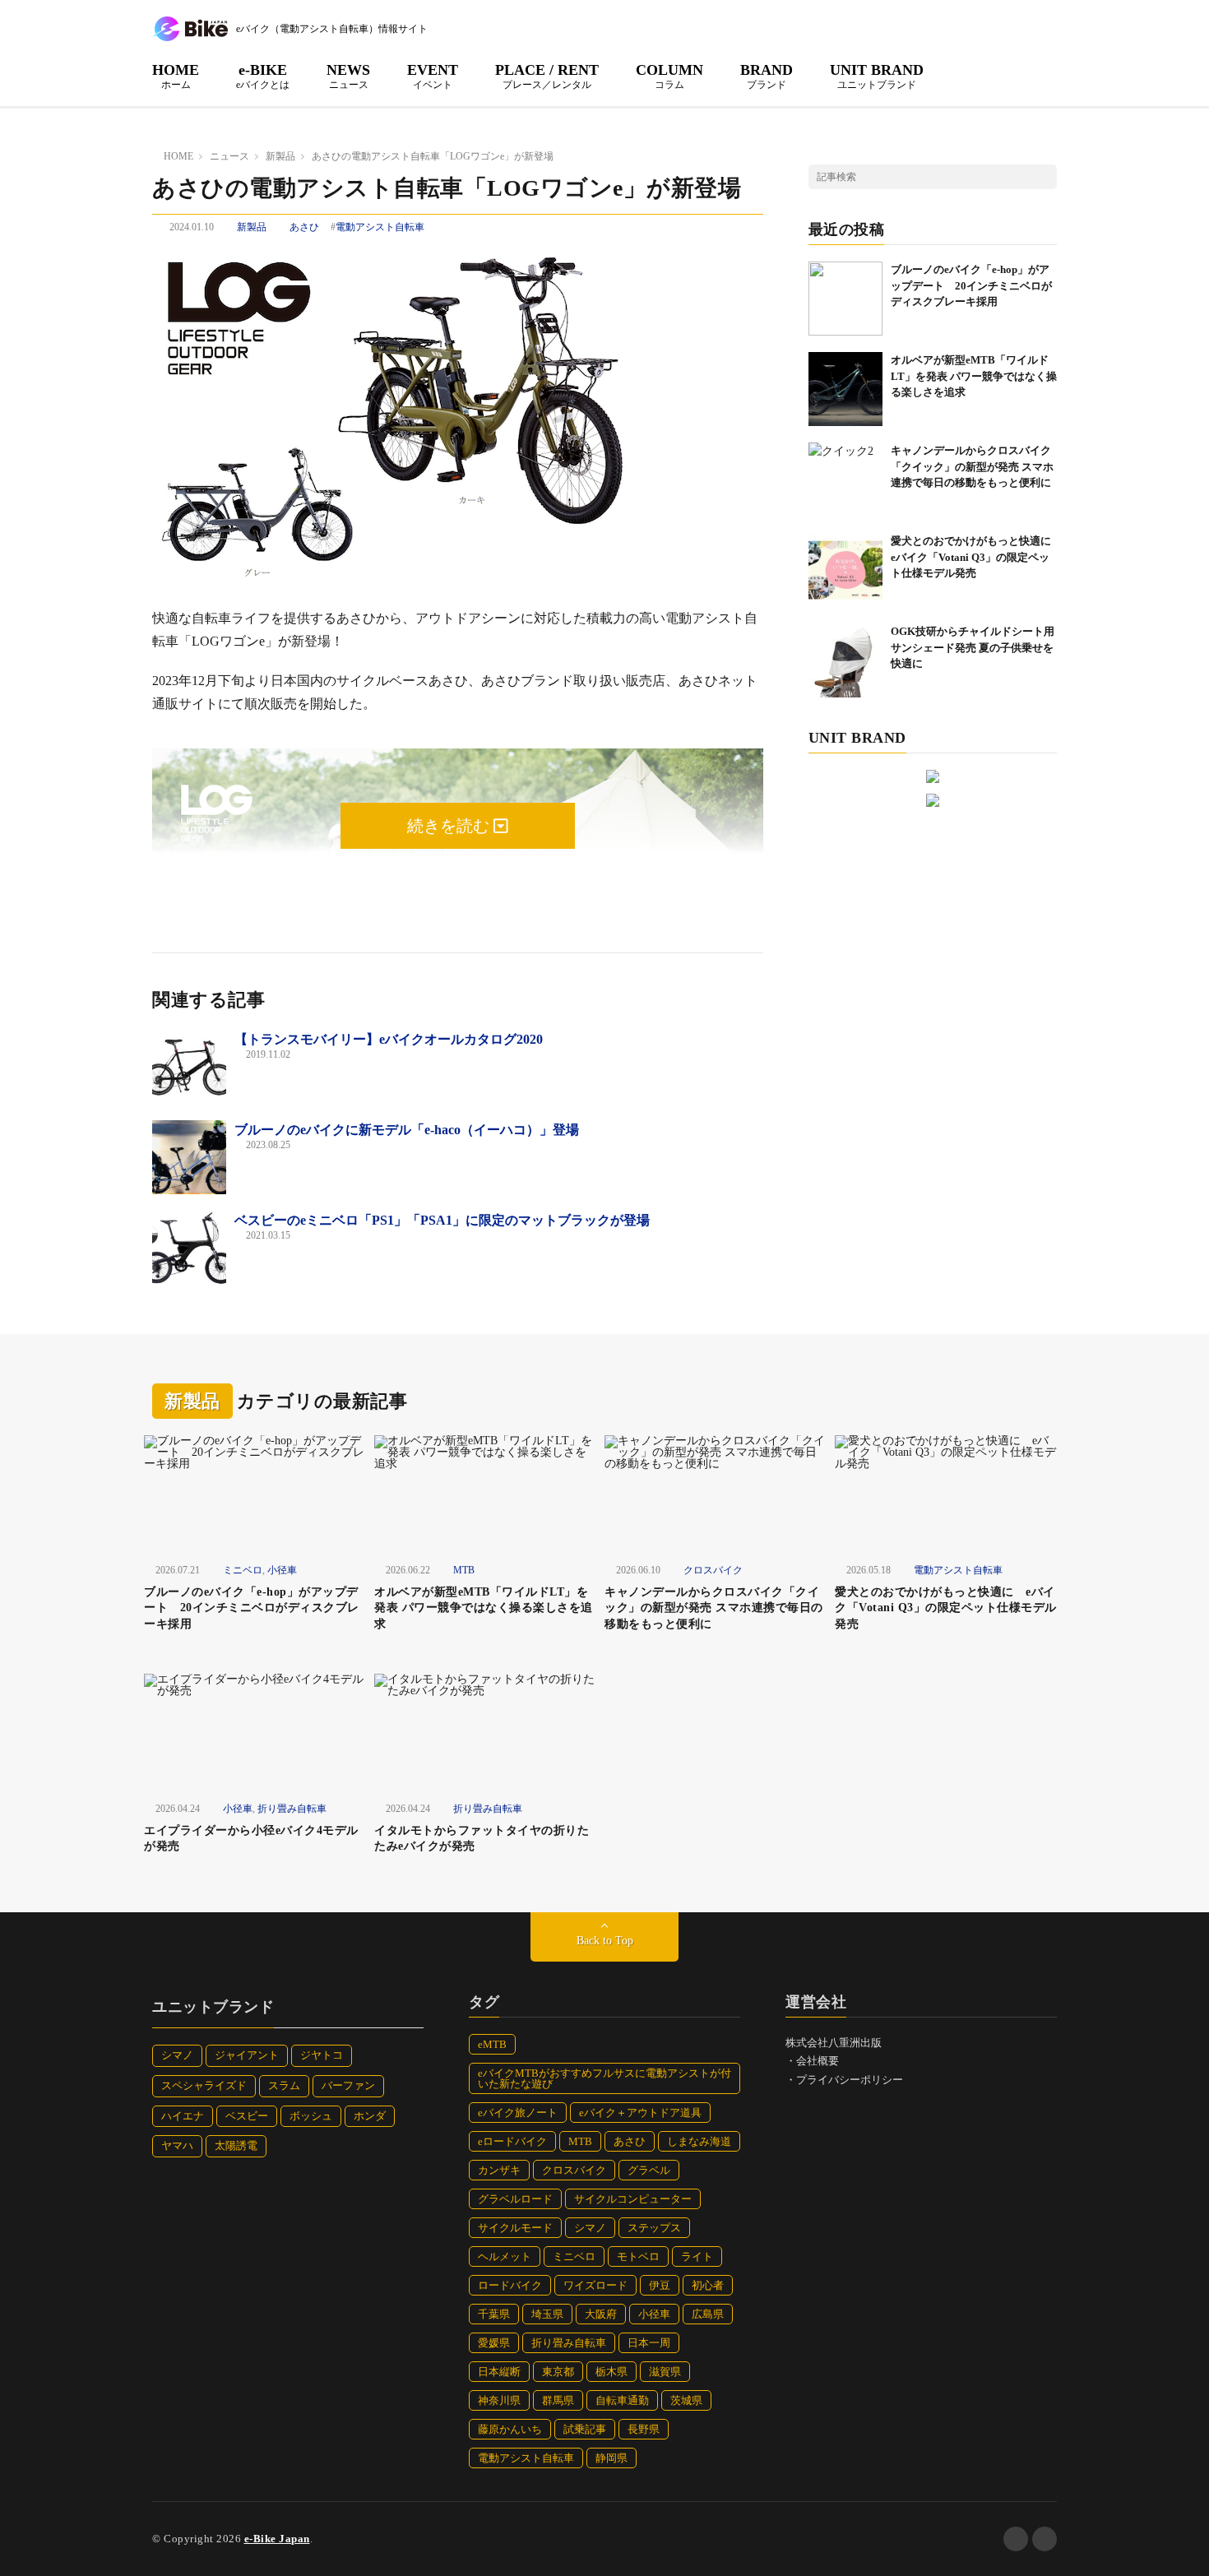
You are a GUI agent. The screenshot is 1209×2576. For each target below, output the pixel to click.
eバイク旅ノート (518, 2113)
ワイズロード (595, 2285)
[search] (1045, 177)
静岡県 (611, 2458)
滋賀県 (665, 2372)
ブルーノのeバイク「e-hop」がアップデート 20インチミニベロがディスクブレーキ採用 (971, 285)
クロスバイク (713, 1570)
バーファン (348, 2085)
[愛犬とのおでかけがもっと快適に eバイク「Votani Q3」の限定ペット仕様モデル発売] (845, 570)
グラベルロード (515, 2199)
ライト (697, 2256)
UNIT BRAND (877, 76)
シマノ (177, 2055)
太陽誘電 (236, 2145)
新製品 (252, 227)
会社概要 (818, 2061)
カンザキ (499, 2170)
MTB (464, 1570)
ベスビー (247, 2116)
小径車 (282, 1570)
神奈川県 (499, 2400)
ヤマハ (177, 2145)
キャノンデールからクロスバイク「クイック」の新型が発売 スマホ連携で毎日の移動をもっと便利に (972, 466)
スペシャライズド (204, 2085)
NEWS (348, 76)
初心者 (708, 2285)
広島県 (708, 2314)
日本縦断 (499, 2372)
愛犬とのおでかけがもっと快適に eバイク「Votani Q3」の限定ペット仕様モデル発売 (976, 557)
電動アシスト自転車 (380, 227)
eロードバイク (512, 2141)
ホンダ (370, 2116)
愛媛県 (494, 2343)
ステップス (654, 2228)
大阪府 (601, 2314)
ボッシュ (311, 2116)
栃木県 (611, 2372)
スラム (284, 2085)
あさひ (304, 227)
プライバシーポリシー (850, 2080)
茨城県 (686, 2400)
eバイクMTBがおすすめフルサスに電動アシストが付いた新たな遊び (604, 2078)
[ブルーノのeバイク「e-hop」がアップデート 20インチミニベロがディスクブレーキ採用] (845, 299)
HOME (176, 76)
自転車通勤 (622, 2400)
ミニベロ (243, 1570)
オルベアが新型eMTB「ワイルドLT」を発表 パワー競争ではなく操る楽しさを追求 (974, 376)
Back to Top (605, 1941)
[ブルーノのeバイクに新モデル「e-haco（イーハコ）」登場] (189, 1157)
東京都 (558, 2372)
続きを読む (450, 826)
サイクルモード (515, 2228)
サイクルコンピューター (633, 2199)
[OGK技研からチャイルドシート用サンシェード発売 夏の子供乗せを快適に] (845, 660)
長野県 (644, 2429)
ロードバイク (510, 2285)
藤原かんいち (510, 2429)
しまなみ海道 (699, 2141)
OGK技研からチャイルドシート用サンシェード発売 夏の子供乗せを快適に (973, 647)
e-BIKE (263, 76)
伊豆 (660, 2285)
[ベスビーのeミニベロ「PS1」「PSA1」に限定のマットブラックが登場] (189, 1248)
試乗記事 (585, 2429)
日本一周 (649, 2343)
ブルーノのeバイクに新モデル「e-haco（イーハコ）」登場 (407, 1130)
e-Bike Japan (277, 2539)
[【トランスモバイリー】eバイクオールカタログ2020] (189, 1067)
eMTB (492, 2044)
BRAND (767, 76)
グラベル (649, 2170)
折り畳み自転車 (292, 1809)
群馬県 (558, 2400)
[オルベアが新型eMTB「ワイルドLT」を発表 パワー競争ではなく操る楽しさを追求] (845, 389)
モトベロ (638, 2256)
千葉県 (494, 2314)
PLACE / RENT (547, 76)
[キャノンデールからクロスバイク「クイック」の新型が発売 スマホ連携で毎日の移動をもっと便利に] (845, 480)
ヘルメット (505, 2256)
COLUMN (669, 76)
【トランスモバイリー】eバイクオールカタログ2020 (389, 1039)
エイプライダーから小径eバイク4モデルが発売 (251, 1839)
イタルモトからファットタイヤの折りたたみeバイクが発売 (482, 1839)
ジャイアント (247, 2055)
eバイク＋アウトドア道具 (640, 2113)
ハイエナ (183, 2116)
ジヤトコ (322, 2055)
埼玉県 (547, 2314)
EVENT (433, 76)
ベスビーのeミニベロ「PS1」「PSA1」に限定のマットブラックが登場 (442, 1220)
